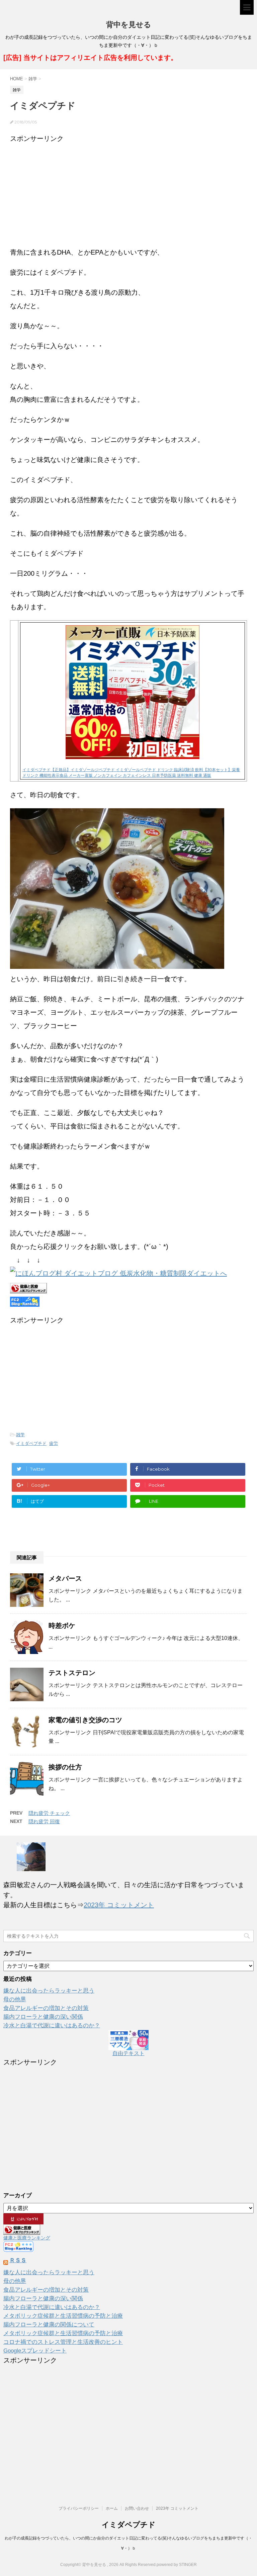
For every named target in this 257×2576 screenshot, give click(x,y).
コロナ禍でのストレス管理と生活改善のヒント (63, 2342)
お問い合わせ (137, 2508)
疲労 (54, 1443)
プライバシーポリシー (79, 2508)
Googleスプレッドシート (35, 2351)
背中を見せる (129, 25)
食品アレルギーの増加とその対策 (46, 2008)
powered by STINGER (177, 2565)
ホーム (112, 2508)
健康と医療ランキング (27, 2238)
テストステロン (72, 1673)
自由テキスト (128, 2053)
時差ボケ (62, 1626)
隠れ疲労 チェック (49, 1813)
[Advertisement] (128, 192)
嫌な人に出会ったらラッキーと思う (49, 1991)
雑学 (20, 1435)
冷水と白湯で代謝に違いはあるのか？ (52, 2026)
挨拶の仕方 (65, 1767)
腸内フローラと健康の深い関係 (43, 2017)
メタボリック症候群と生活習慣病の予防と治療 (63, 2316)
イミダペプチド (31, 1443)
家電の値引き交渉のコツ (85, 1720)
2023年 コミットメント (119, 1905)
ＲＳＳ (18, 2260)
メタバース (65, 1578)
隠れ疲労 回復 (44, 1821)
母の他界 (15, 1999)
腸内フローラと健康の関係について (49, 2325)
